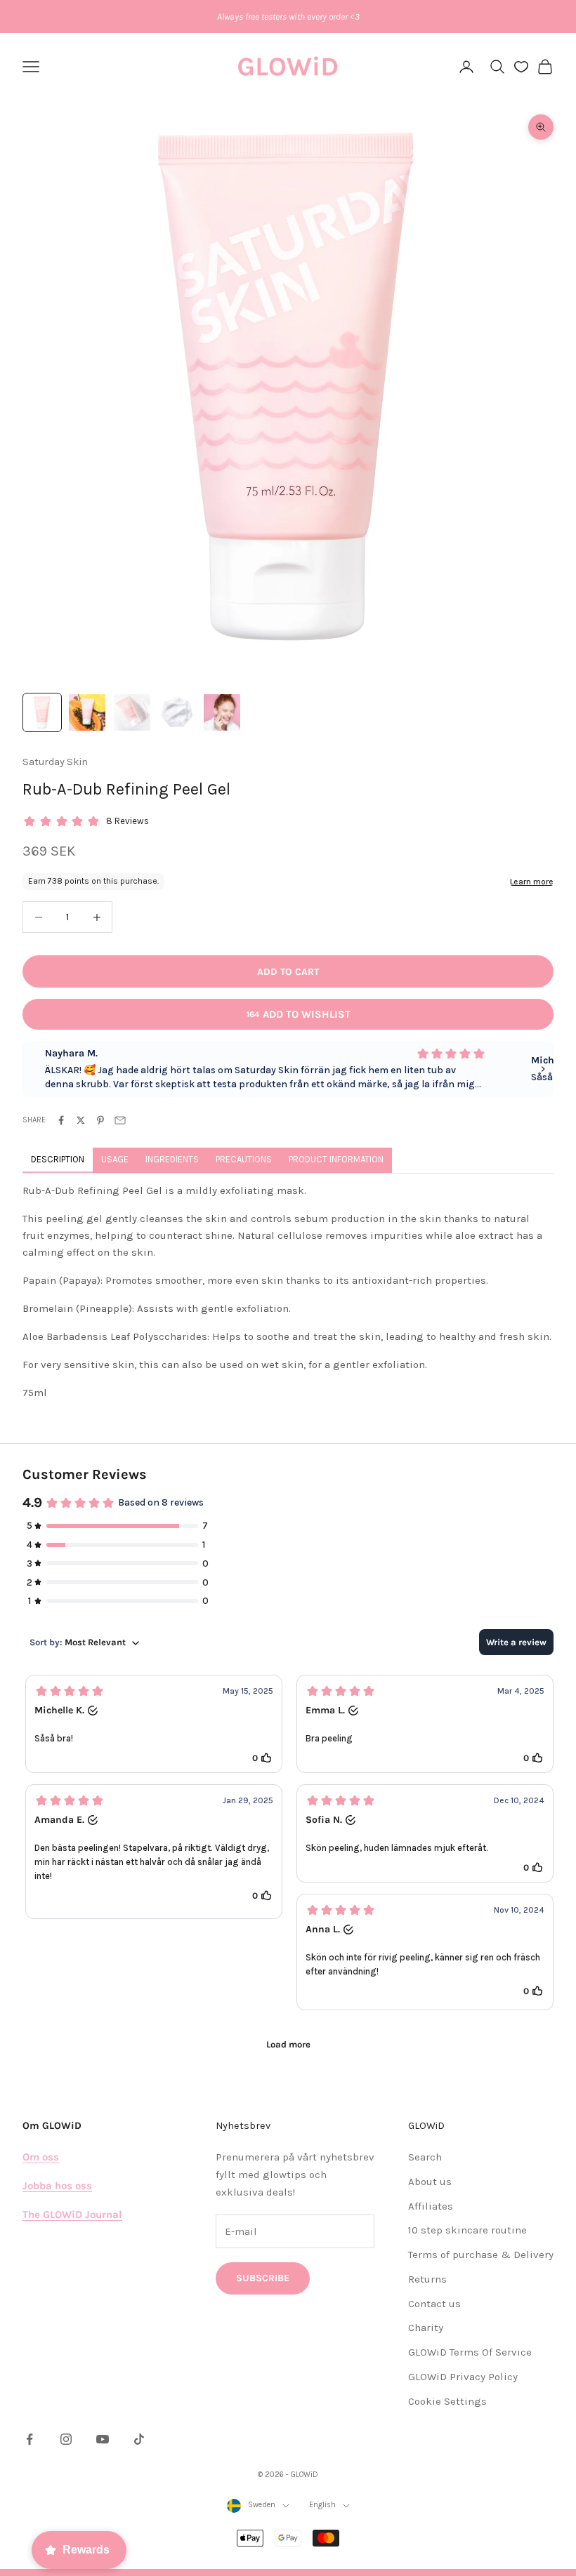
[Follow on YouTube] (103, 2439)
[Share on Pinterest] (100, 1120)
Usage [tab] (115, 1159)
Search (425, 2157)
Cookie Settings (447, 2401)
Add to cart (288, 972)
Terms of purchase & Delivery (481, 2255)
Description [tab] (58, 1159)
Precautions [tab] (244, 1159)
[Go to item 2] (87, 712)
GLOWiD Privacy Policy (463, 2377)
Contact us (434, 2304)
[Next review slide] (543, 1069)
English (322, 2505)
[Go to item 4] (177, 712)
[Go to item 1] (42, 712)
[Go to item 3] (132, 712)
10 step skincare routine (467, 2230)
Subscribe (263, 2278)
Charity (426, 2328)
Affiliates (431, 2206)
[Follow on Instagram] (66, 2439)
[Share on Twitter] (81, 1120)
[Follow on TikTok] (139, 2439)
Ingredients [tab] (172, 1159)
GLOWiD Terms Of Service (470, 2352)
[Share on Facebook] (61, 1120)
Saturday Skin (55, 762)
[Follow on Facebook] (30, 2439)
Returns (427, 2279)
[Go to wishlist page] (521, 67)
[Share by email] (120, 1120)
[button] (154, 1724)
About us (430, 2182)
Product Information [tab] (336, 1159)
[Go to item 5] (222, 712)
